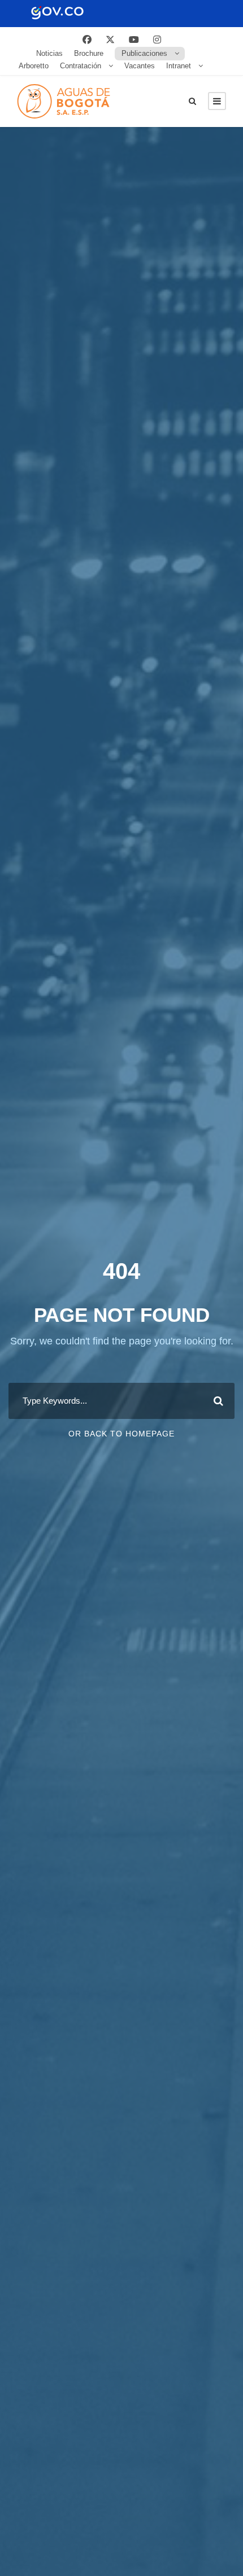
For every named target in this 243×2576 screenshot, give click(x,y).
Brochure (89, 53)
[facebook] (87, 40)
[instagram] (157, 40)
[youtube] (134, 40)
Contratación (81, 66)
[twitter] (110, 40)
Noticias (49, 53)
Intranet (179, 66)
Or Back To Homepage (121, 1434)
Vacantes (140, 66)
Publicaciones (144, 53)
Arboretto (34, 66)
